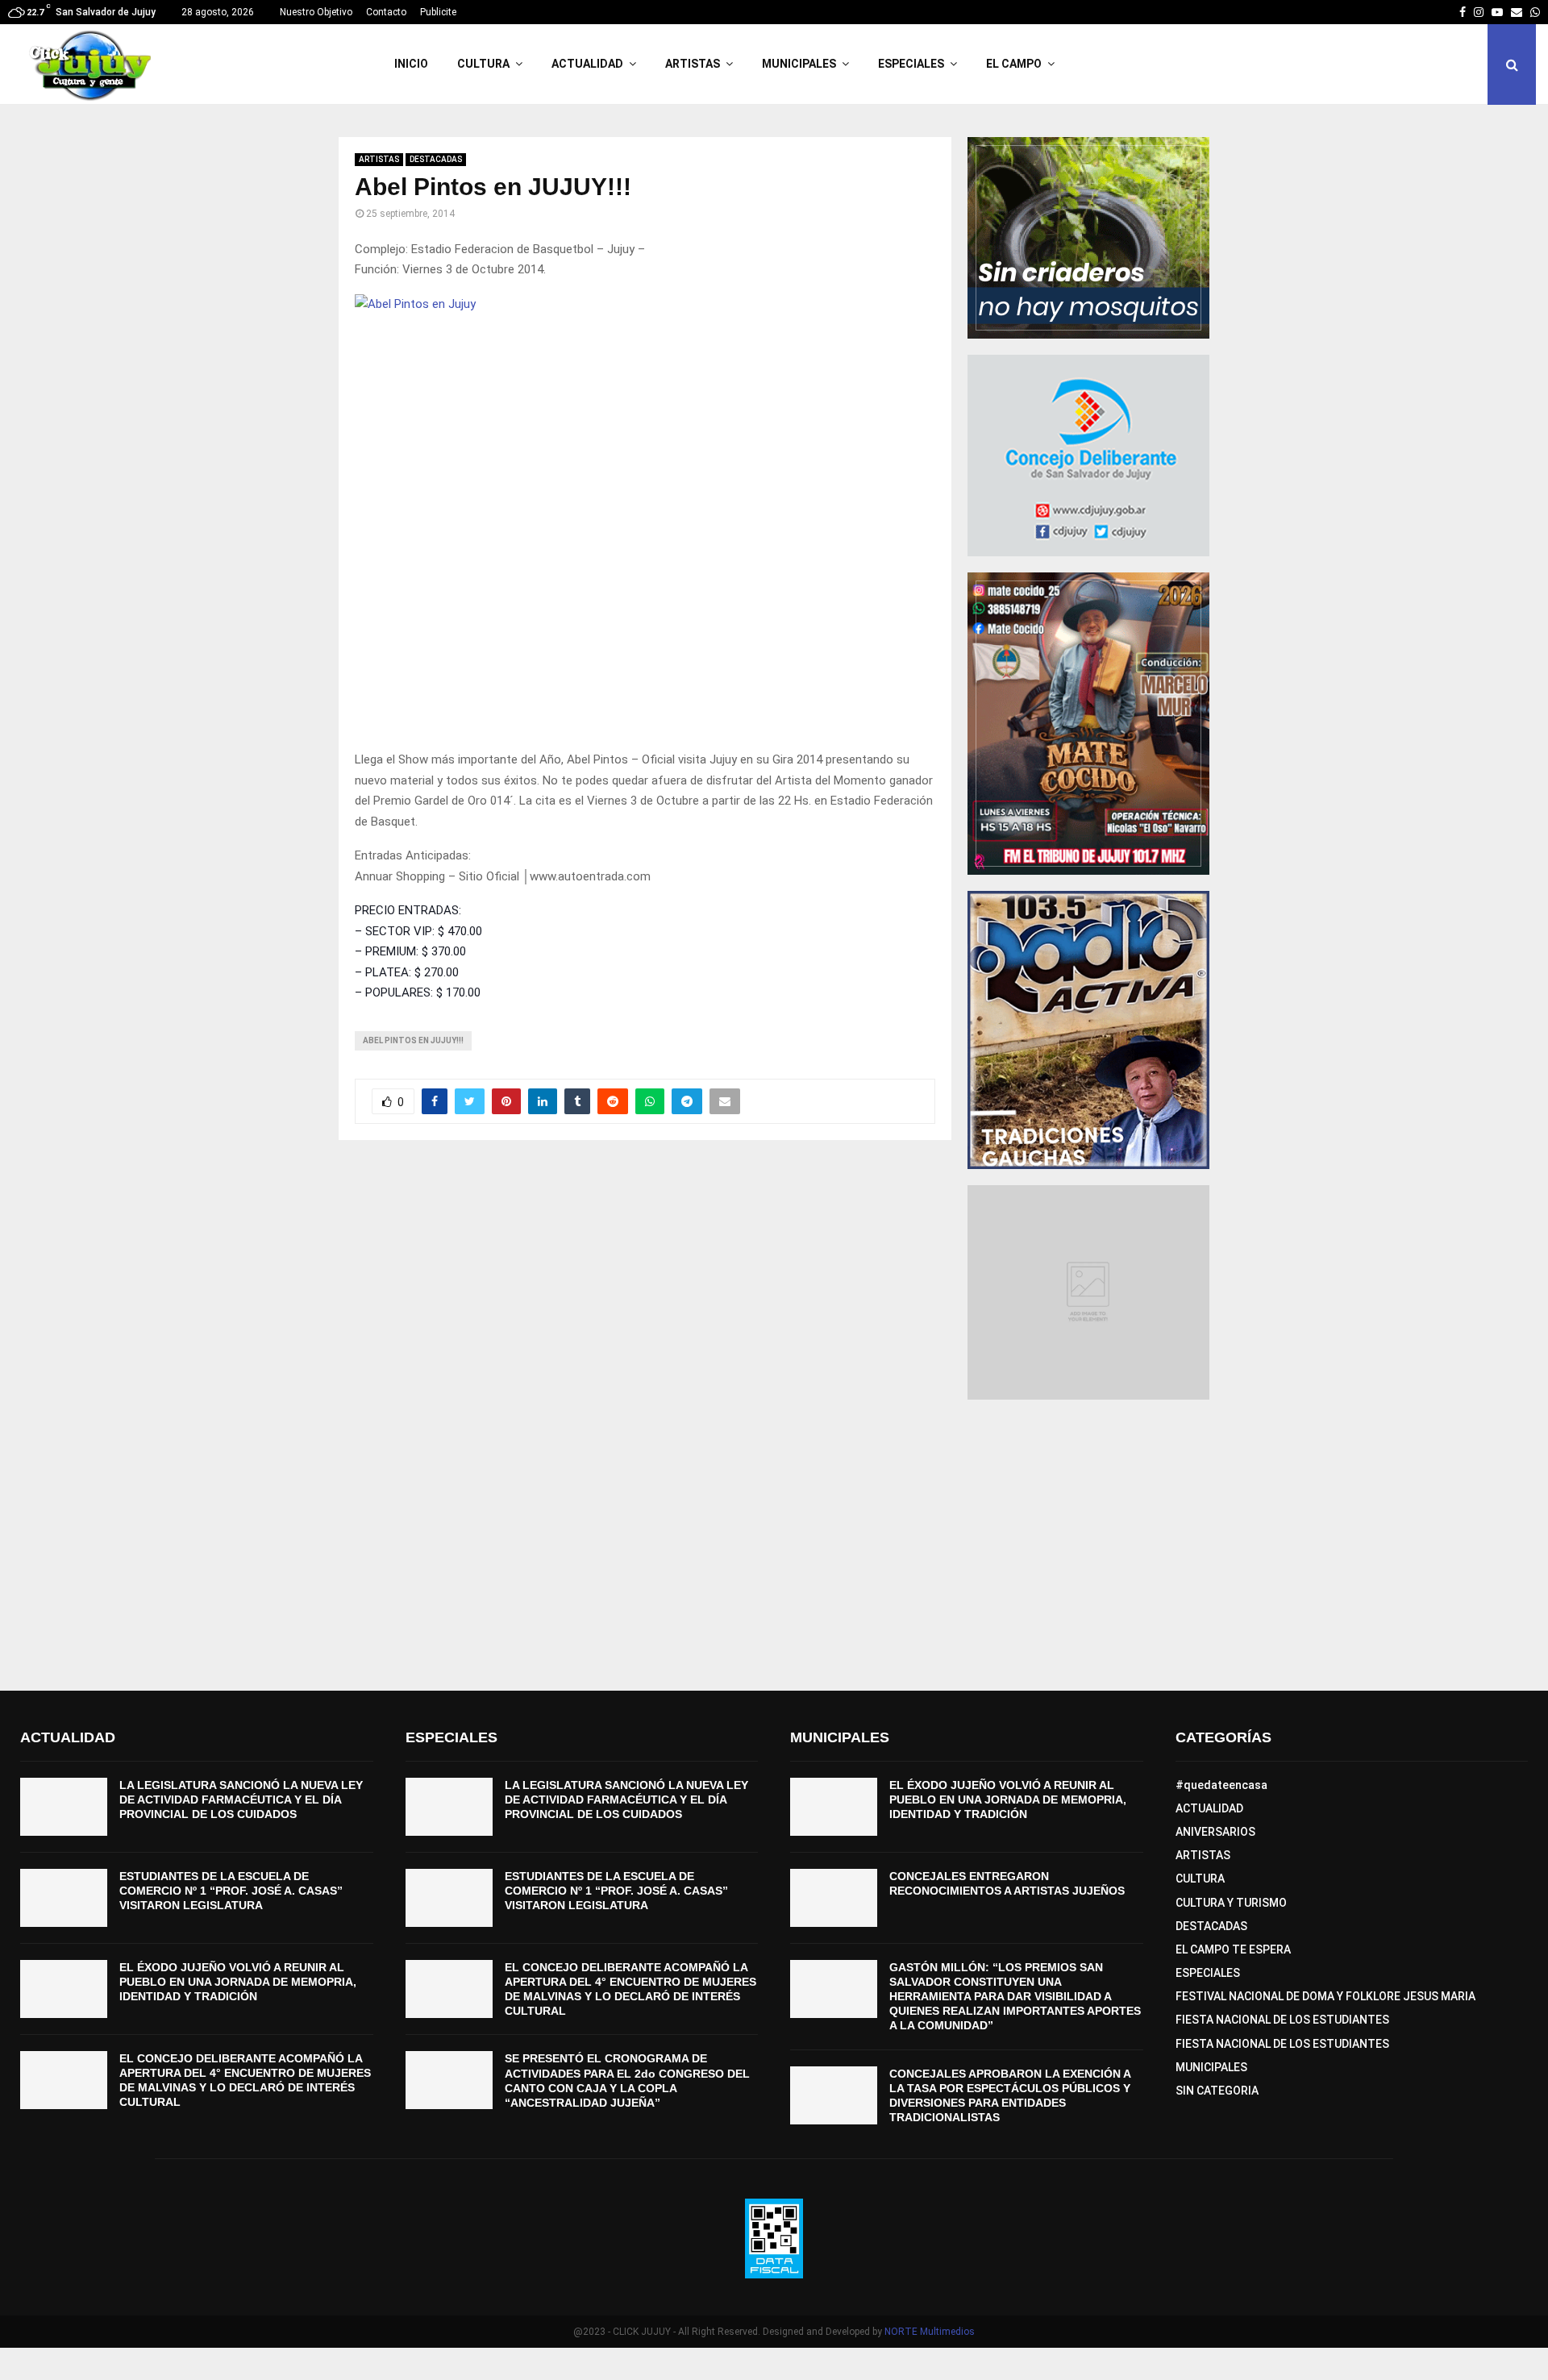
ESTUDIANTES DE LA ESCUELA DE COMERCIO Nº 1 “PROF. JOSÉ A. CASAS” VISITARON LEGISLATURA (231, 1891)
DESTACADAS (436, 159)
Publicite (438, 12)
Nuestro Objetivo (316, 12)
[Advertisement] (774, 1546)
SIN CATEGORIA (1217, 2091)
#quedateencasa (1221, 1785)
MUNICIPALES (799, 64)
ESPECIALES (911, 64)
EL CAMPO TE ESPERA (1233, 1949)
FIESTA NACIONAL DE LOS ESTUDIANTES (1282, 2020)
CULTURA (483, 64)
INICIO (411, 64)
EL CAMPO (1014, 64)
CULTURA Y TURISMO (1231, 1903)
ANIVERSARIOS (1215, 1832)
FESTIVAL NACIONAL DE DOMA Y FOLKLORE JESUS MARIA (1325, 1996)
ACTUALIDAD (587, 64)
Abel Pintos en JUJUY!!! (413, 1040)
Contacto (386, 12)
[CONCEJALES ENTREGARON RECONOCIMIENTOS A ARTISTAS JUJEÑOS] (834, 1898)
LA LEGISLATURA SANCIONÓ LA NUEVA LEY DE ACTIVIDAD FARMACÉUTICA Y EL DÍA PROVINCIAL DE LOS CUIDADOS (241, 1800)
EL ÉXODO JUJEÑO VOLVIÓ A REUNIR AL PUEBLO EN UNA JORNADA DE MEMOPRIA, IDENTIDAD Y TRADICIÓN (238, 1982)
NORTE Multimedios (930, 2332)
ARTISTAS (693, 64)
